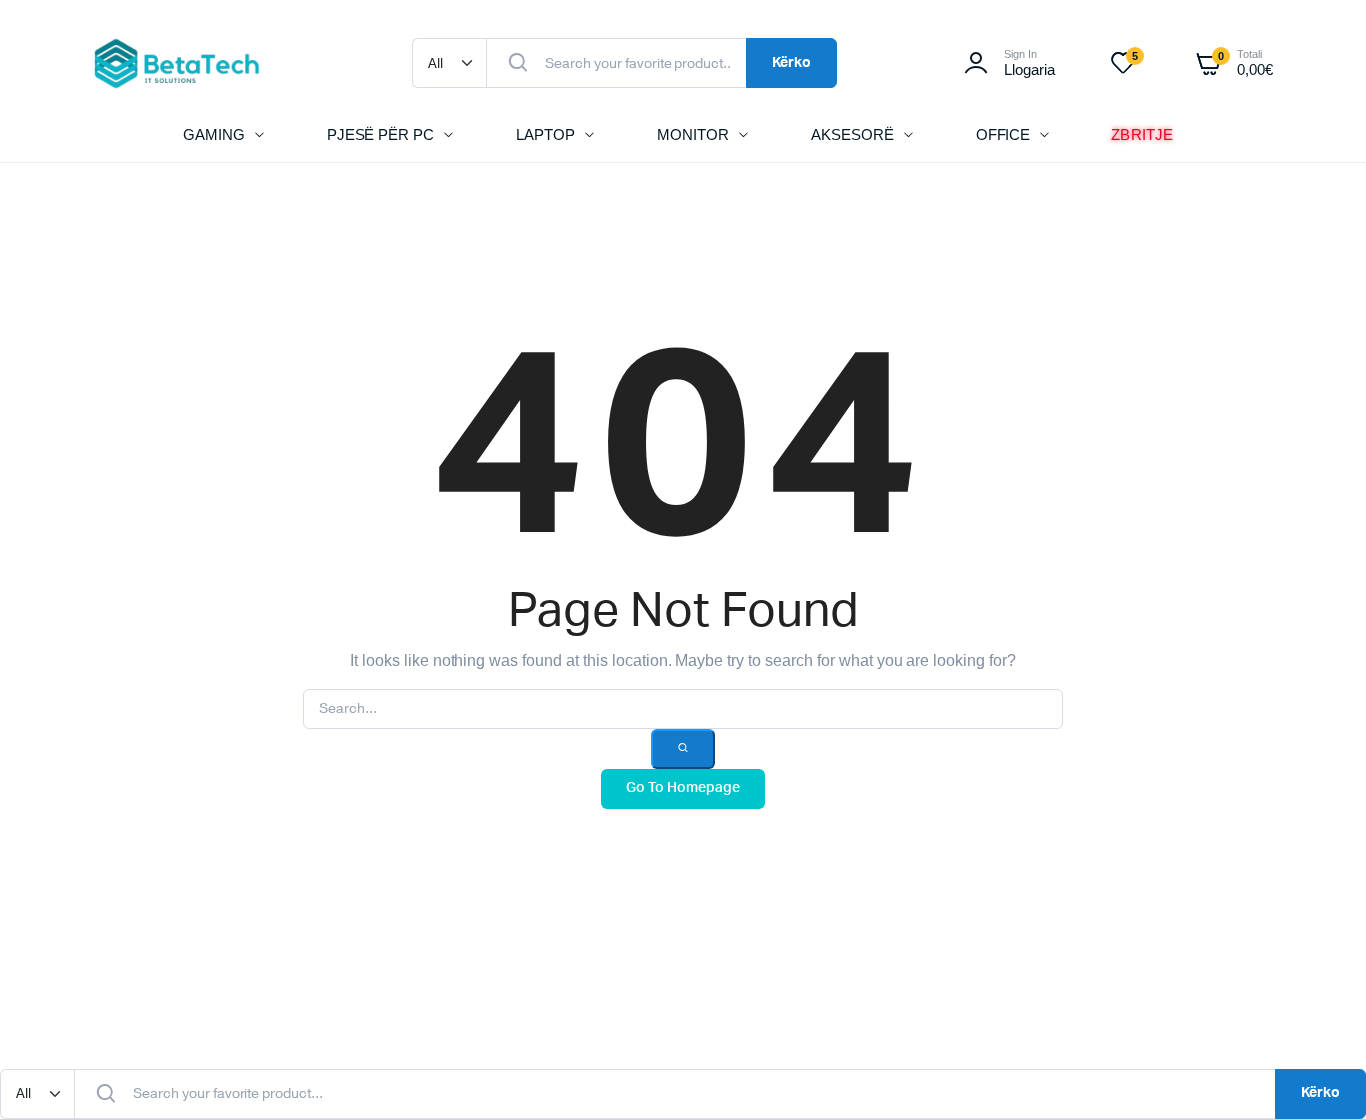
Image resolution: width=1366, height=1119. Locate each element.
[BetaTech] (177, 63)
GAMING (214, 134)
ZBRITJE (1143, 134)
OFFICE (1003, 134)
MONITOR (693, 134)
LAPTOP (545, 134)
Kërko (791, 63)
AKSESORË (852, 134)
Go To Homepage (683, 788)
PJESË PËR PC (381, 134)
